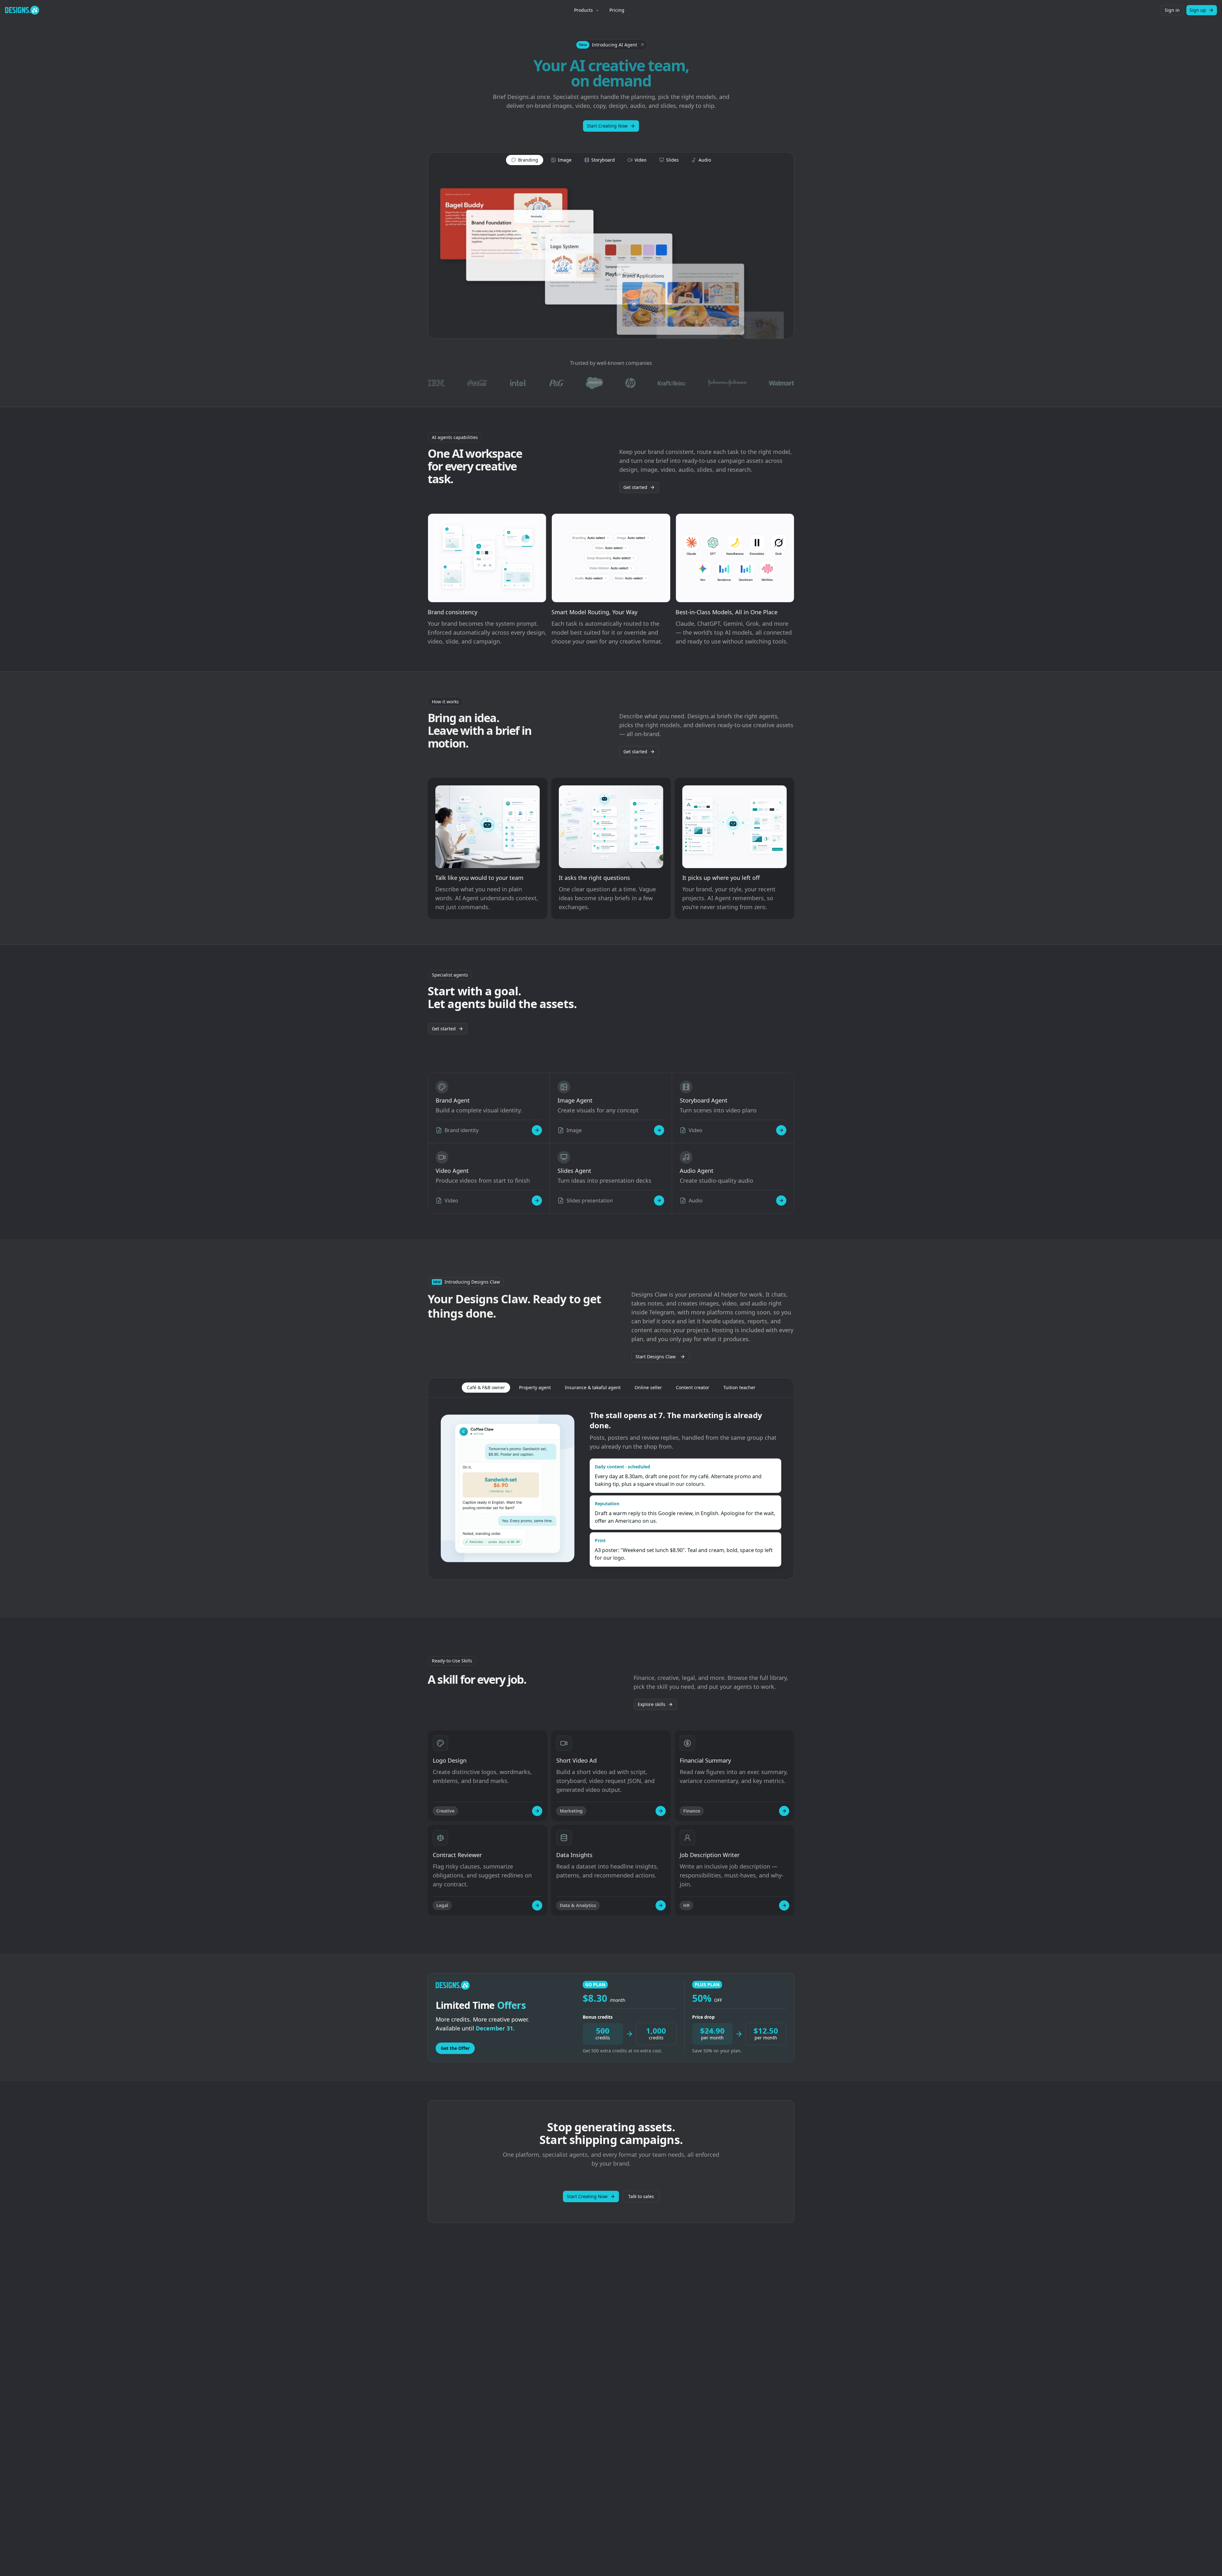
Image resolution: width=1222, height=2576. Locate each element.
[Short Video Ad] (661, 1811)
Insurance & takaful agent (593, 1387)
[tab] (525, 160)
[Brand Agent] (537, 1130)
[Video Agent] (537, 1201)
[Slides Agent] (659, 1201)
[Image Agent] (659, 1130)
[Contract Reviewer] (537, 1905)
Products (583, 10)
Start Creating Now (607, 126)
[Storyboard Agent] (781, 1130)
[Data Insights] (661, 1905)
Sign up (1198, 10)
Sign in (1172, 10)
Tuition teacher (739, 1387)
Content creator (693, 1387)
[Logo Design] (537, 1811)
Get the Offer (455, 2048)
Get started (635, 487)
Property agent (535, 1387)
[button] (611, 45)
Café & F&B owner (486, 1387)
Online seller (648, 1387)
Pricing (617, 10)
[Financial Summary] (784, 1811)
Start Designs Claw (656, 1357)
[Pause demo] (611, 253)
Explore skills (652, 1704)
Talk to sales (641, 2196)
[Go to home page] (22, 10)
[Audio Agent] (781, 1201)
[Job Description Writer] (784, 1905)
